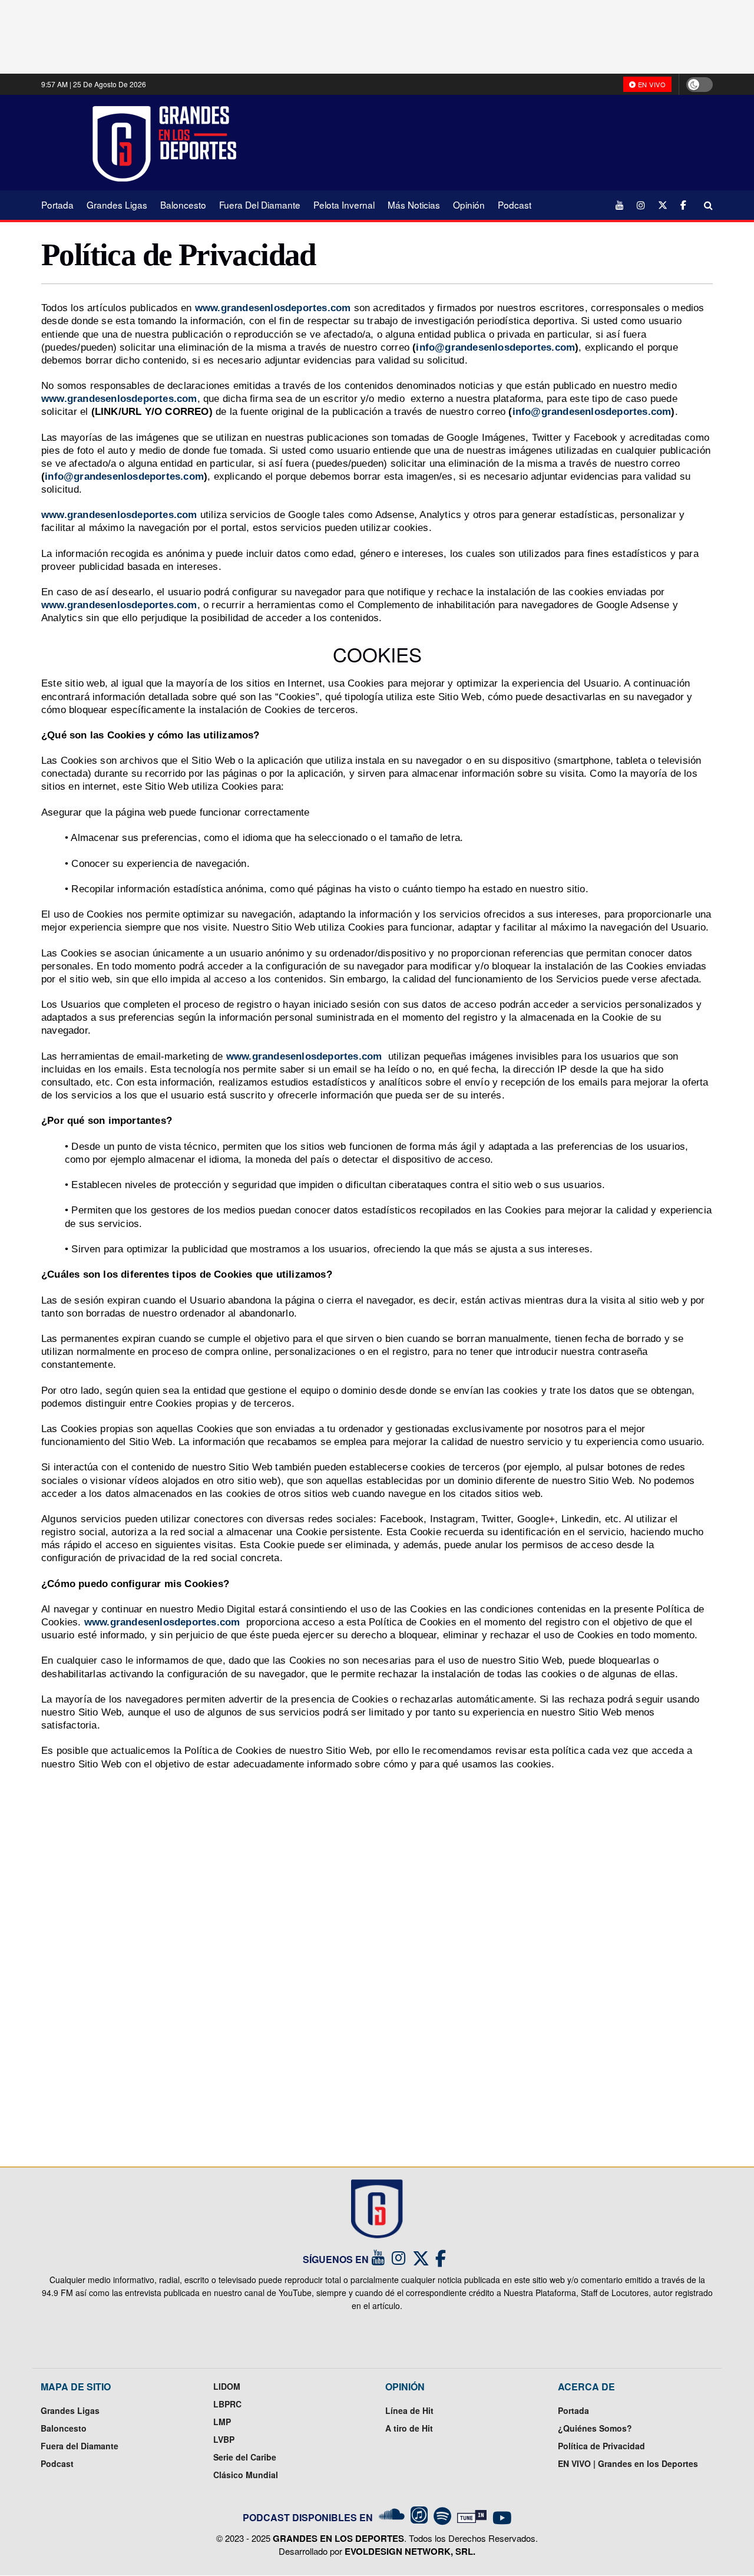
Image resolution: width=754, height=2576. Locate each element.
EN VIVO (651, 84)
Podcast (515, 205)
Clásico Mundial (246, 2475)
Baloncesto (183, 205)
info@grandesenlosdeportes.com (495, 347)
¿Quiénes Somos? (595, 2428)
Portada (57, 205)
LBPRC (227, 2404)
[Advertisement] (483, 142)
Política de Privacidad (601, 2446)
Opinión (469, 205)
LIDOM (227, 2386)
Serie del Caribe (245, 2457)
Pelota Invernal (344, 205)
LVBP (224, 2439)
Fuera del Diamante (260, 205)
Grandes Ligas (117, 205)
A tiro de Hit (409, 2428)
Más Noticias (414, 205)
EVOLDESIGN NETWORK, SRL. (410, 2551)
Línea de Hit (409, 2410)
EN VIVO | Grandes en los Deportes (628, 2463)
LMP (222, 2422)
